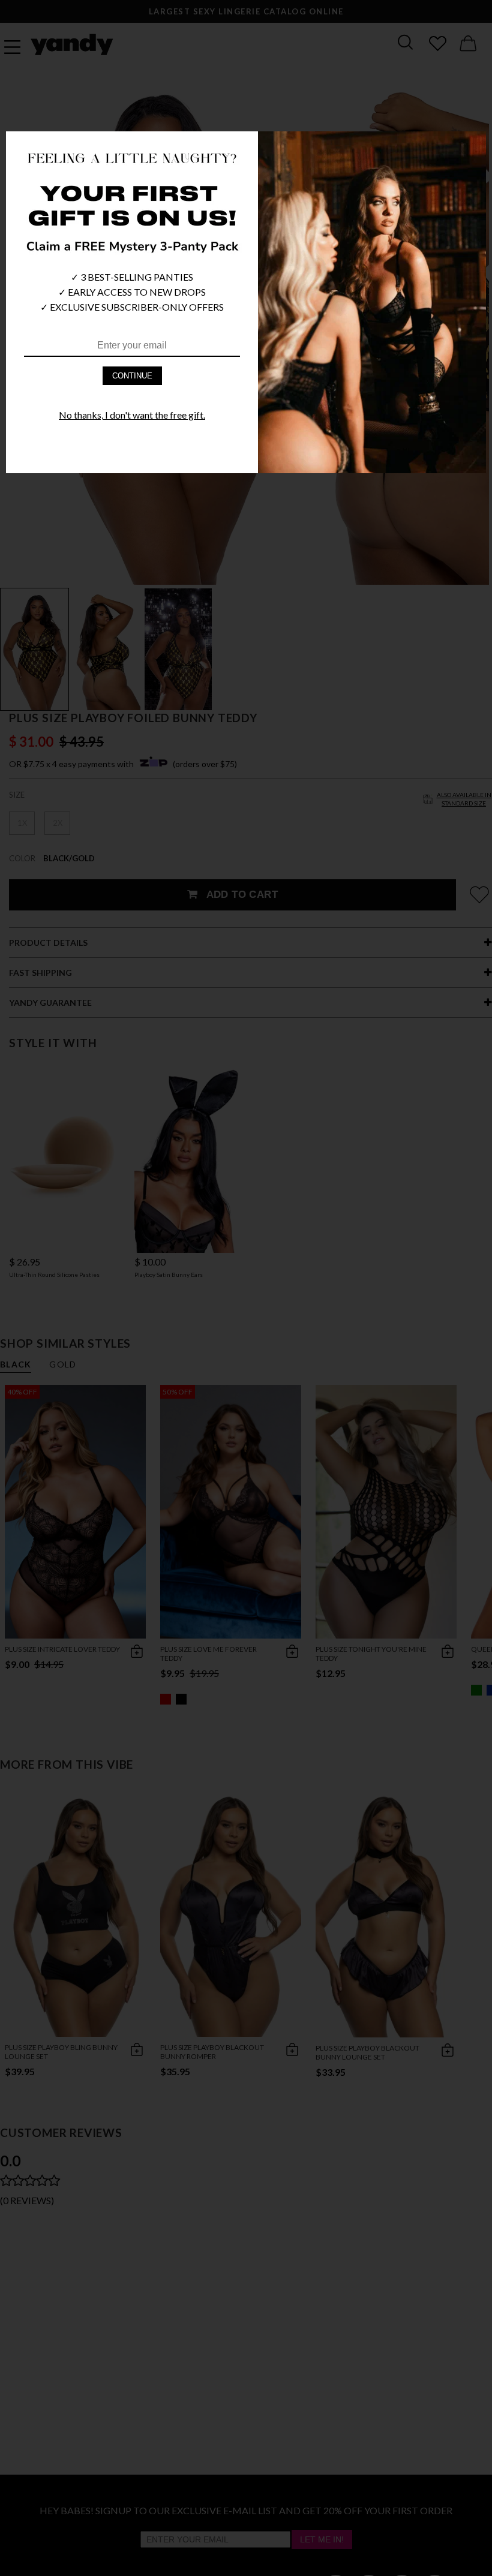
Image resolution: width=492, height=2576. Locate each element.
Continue (132, 376)
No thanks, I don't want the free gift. (132, 415)
